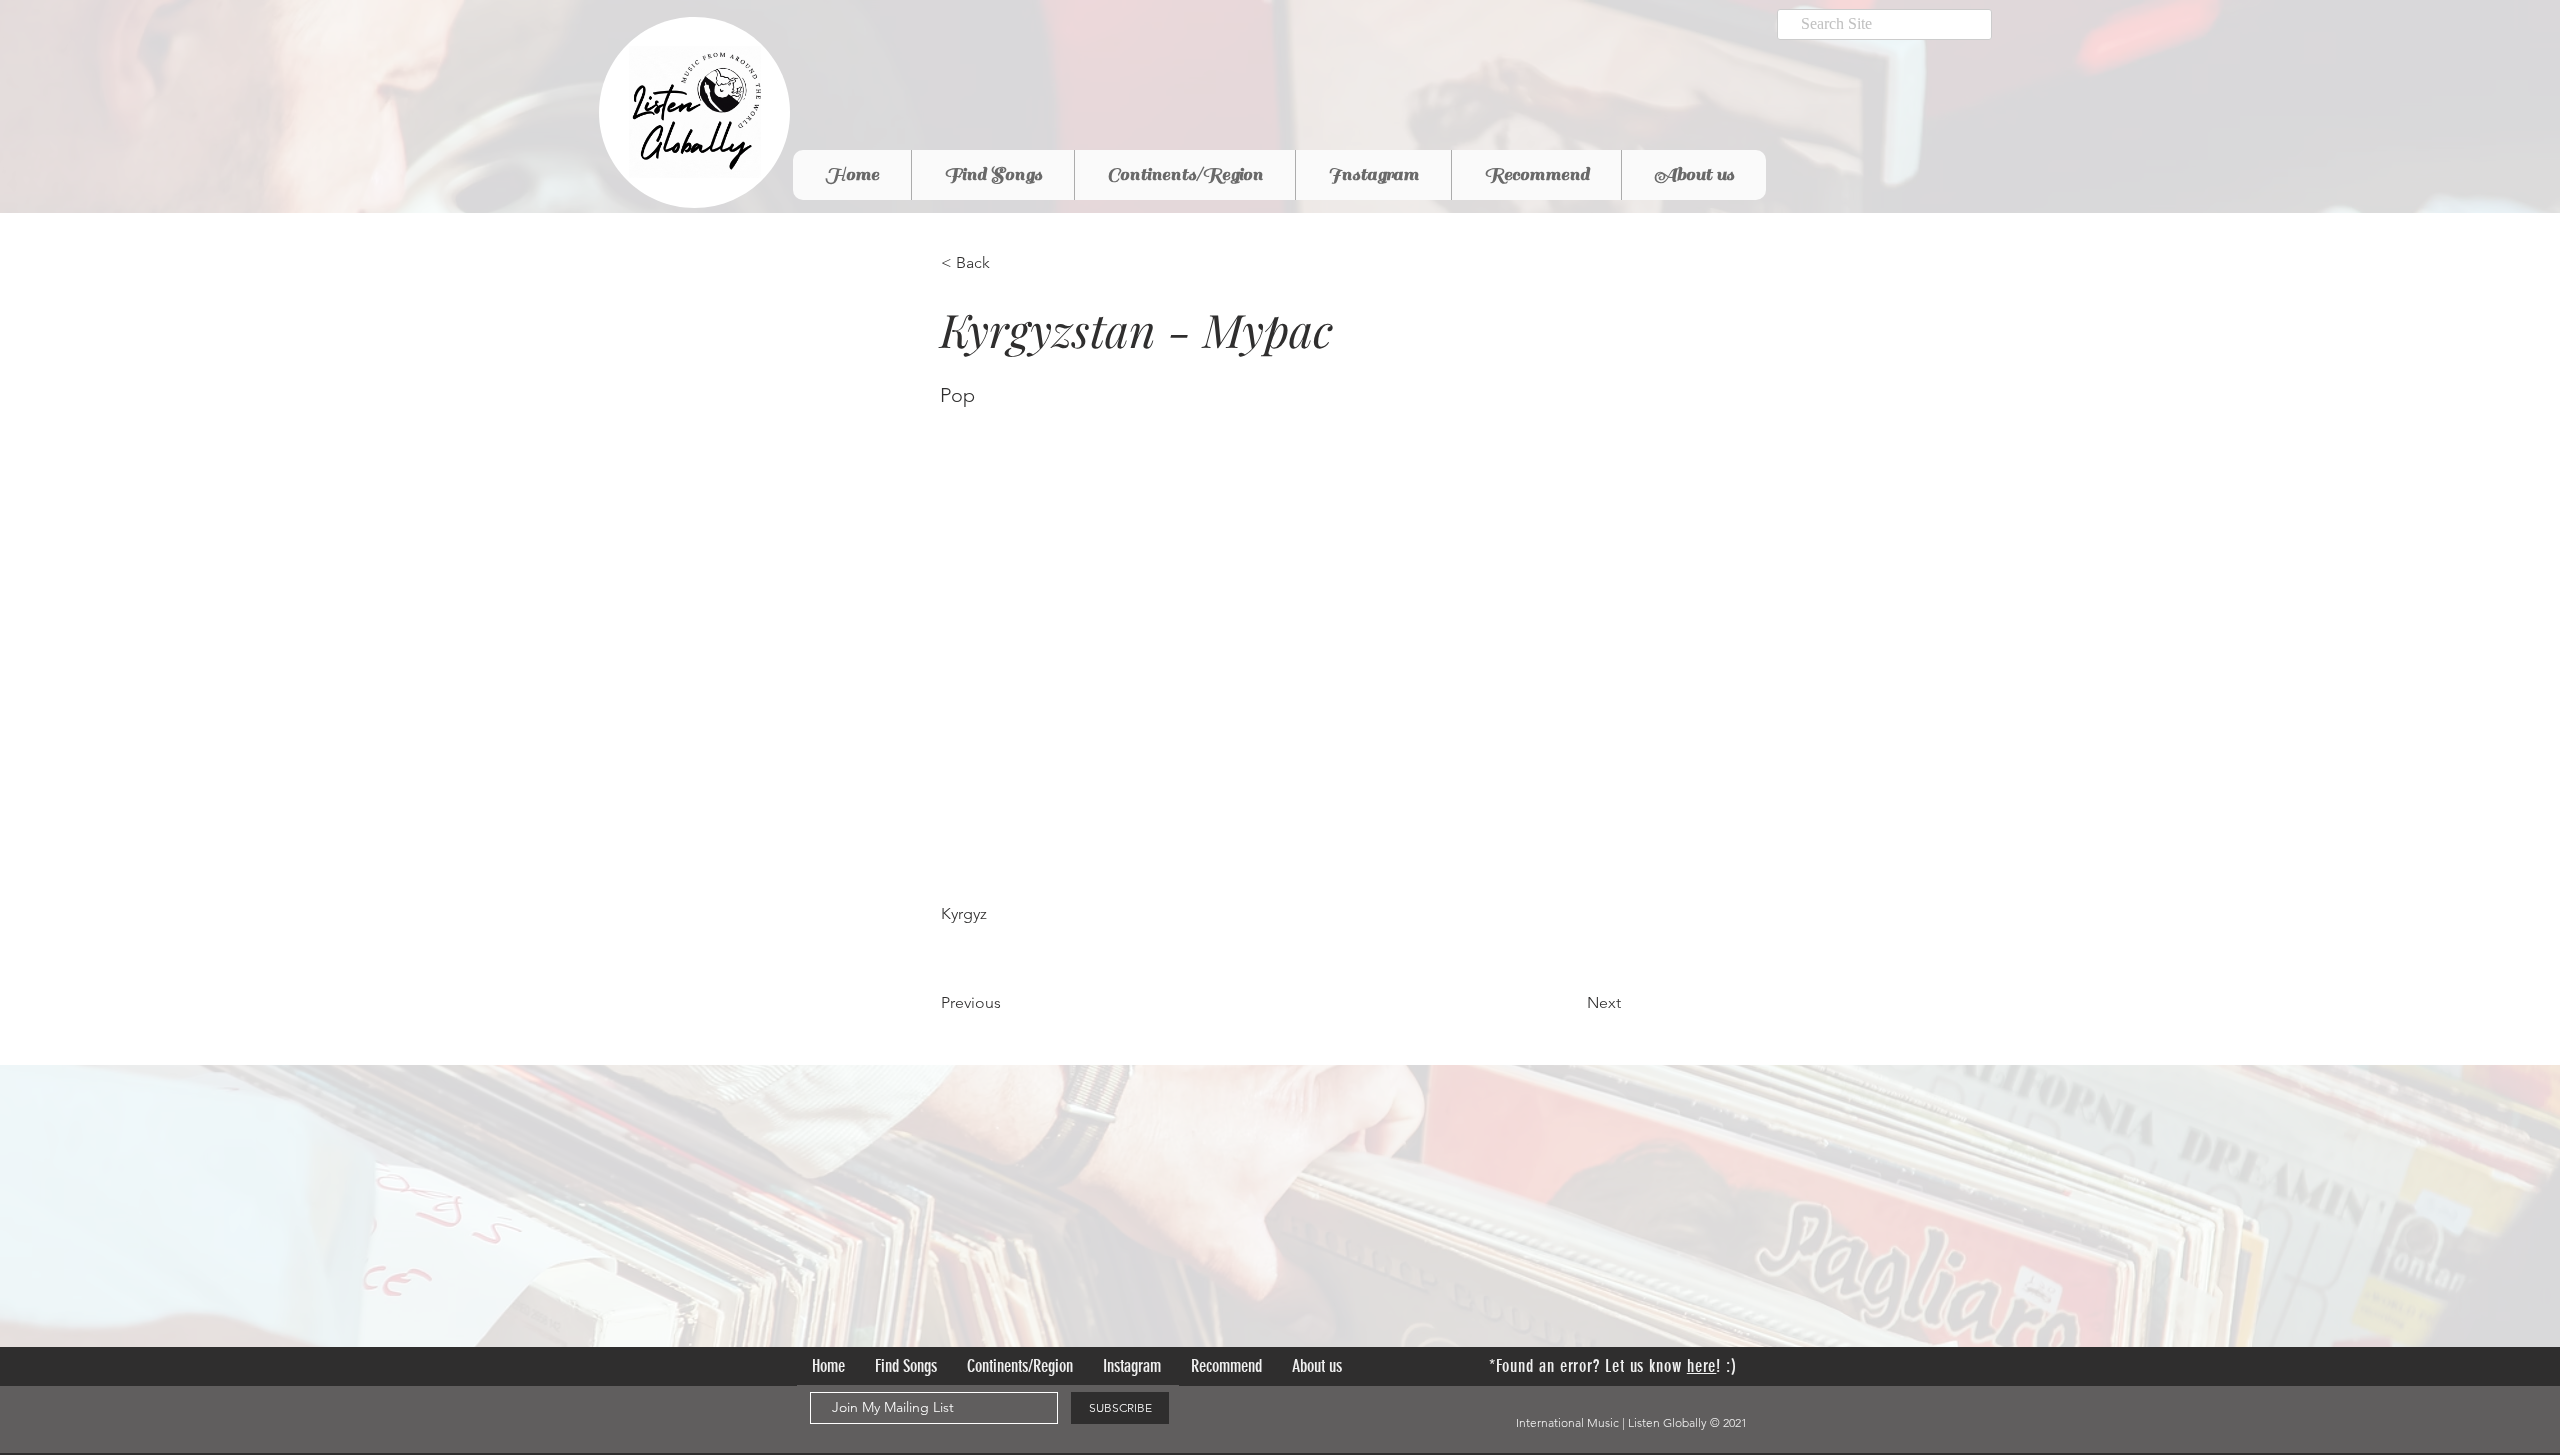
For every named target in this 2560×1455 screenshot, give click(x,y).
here (1702, 1366)
